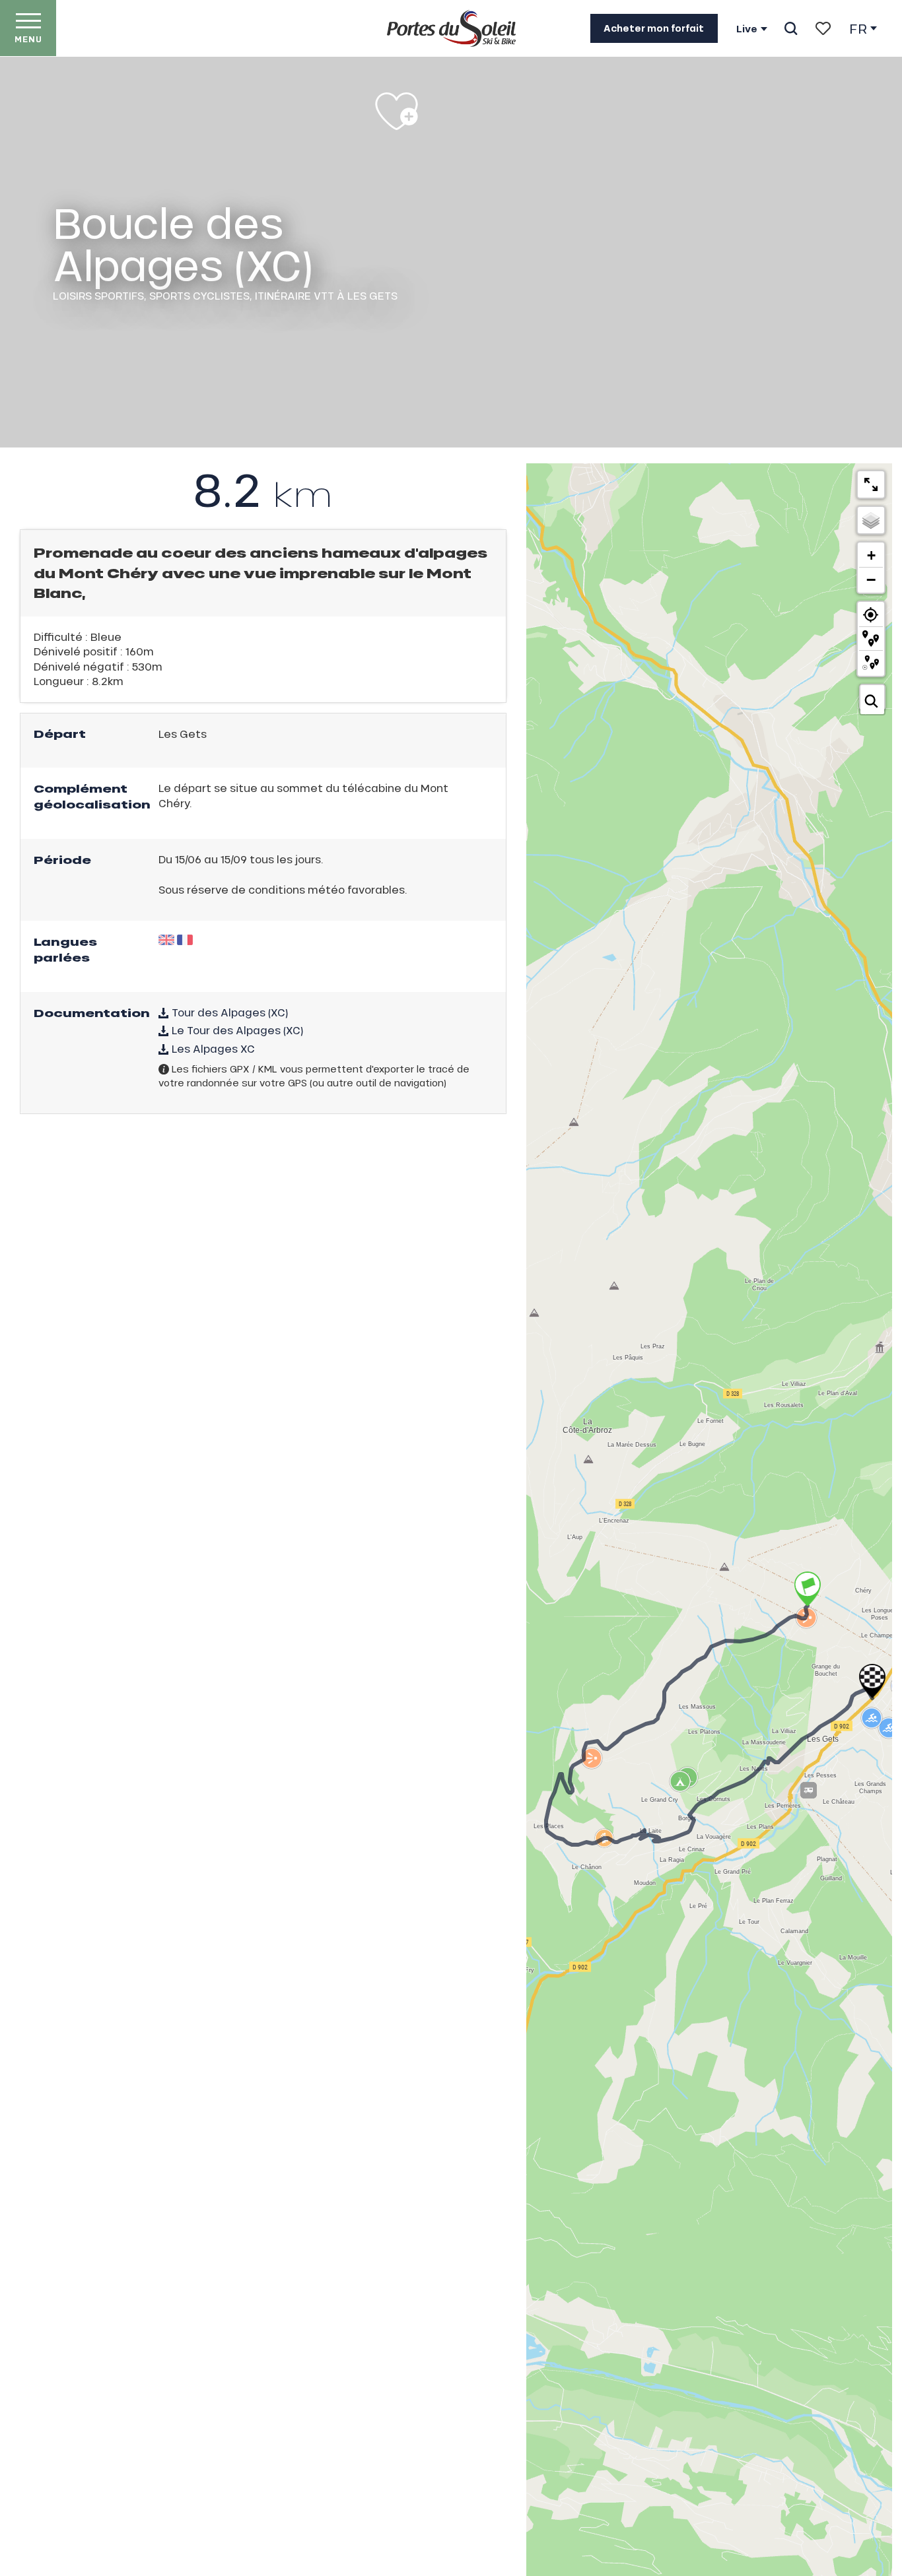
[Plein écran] (871, 484)
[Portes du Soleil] (451, 28)
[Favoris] (823, 28)
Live (747, 29)
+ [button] (871, 555)
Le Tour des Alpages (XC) (236, 1030)
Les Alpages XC (212, 1048)
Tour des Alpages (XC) (228, 1012)
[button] (791, 28)
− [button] (871, 579)
